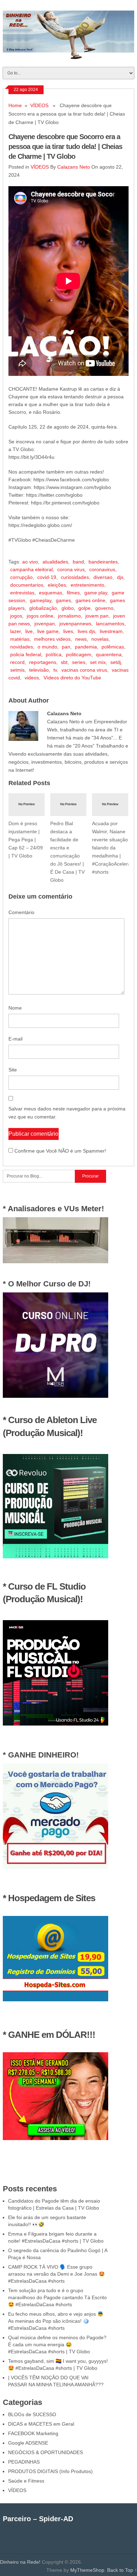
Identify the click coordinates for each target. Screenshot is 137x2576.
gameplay (41, 600)
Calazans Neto (74, 167)
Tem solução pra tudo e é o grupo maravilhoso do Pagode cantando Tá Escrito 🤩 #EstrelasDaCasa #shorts (57, 2297)
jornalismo (69, 616)
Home (15, 105)
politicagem (79, 654)
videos (32, 678)
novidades (22, 647)
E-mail (15, 1039)
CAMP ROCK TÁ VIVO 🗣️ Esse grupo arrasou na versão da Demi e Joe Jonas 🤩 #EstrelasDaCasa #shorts (56, 2274)
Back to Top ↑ (122, 2570)
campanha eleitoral (31, 569)
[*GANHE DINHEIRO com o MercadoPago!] (56, 1867)
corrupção (21, 577)
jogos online (40, 616)
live (29, 631)
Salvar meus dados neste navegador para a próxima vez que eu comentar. (67, 1113)
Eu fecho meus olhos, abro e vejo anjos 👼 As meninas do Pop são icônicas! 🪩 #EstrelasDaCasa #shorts (56, 2321)
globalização (43, 608)
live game (48, 631)
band (78, 562)
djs (120, 577)
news (81, 639)
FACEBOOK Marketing (33, 2433)
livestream (111, 631)
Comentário (21, 912)
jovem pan (97, 616)
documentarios (27, 585)
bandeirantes (103, 562)
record (17, 662)
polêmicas (113, 647)
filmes (73, 593)
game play (96, 593)
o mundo (47, 647)
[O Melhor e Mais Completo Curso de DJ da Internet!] (56, 1396)
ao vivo (30, 562)
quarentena (109, 654)
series (79, 662)
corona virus (71, 569)
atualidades (55, 562)
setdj (116, 662)
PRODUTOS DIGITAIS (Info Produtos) (50, 2471)
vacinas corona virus (84, 670)
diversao (103, 577)
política (54, 654)
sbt (64, 662)
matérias (20, 639)
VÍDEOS (39, 105)
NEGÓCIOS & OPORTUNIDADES (45, 2452)
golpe (84, 608)
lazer (15, 631)
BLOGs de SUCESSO (32, 2414)
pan (66, 647)
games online (90, 600)
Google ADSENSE (28, 2443)
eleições (57, 585)
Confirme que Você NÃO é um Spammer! (60, 1151)
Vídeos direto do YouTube (72, 678)
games (63, 600)
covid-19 (47, 577)
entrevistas (22, 593)
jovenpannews (75, 624)
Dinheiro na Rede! (20, 2562)
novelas (100, 639)
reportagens (43, 662)
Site (13, 1070)
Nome (15, 1008)
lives (68, 631)
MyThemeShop (87, 2570)
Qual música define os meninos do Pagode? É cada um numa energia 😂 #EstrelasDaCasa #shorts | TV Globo (57, 2345)
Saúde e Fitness (26, 2481)
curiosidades (75, 577)
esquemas (51, 593)
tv (55, 670)
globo (68, 608)
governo (104, 608)
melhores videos (52, 639)
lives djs (86, 631)
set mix (98, 662)
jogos (16, 616)
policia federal (26, 654)
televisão (39, 670)
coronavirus (102, 569)
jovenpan (45, 624)
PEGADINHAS (24, 2462)
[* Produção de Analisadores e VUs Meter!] (56, 1261)
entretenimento (87, 585)
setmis (17, 670)
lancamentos (110, 624)
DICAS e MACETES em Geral (41, 2424)
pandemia (86, 647)
